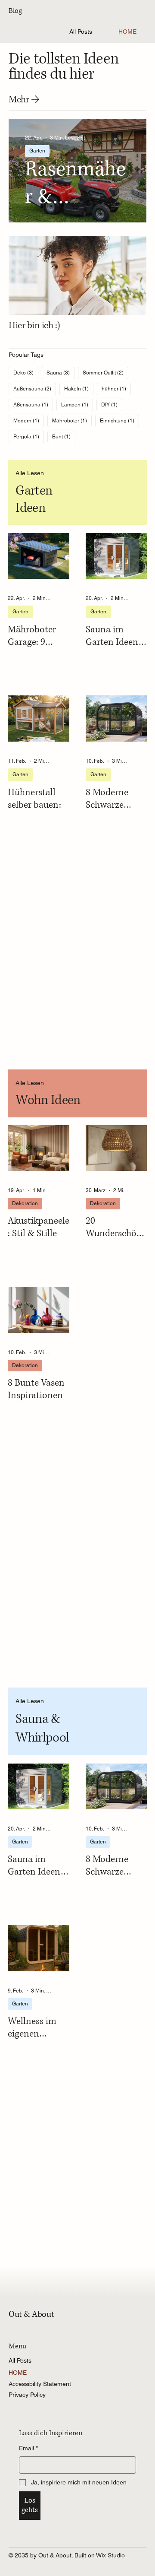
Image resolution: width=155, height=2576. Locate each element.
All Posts (20, 2360)
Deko (26, 373)
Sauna (60, 373)
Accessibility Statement (40, 2384)
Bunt (64, 436)
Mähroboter (72, 420)
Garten (37, 151)
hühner (116, 389)
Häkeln (79, 389)
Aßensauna (33, 404)
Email (28, 2448)
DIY (112, 404)
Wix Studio (110, 2555)
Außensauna (35, 389)
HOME (18, 2373)
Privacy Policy (27, 2395)
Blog (15, 11)
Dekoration (25, 1203)
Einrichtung (119, 420)
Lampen (77, 404)
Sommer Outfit (105, 373)
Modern (29, 420)
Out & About (31, 2314)
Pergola (29, 436)
